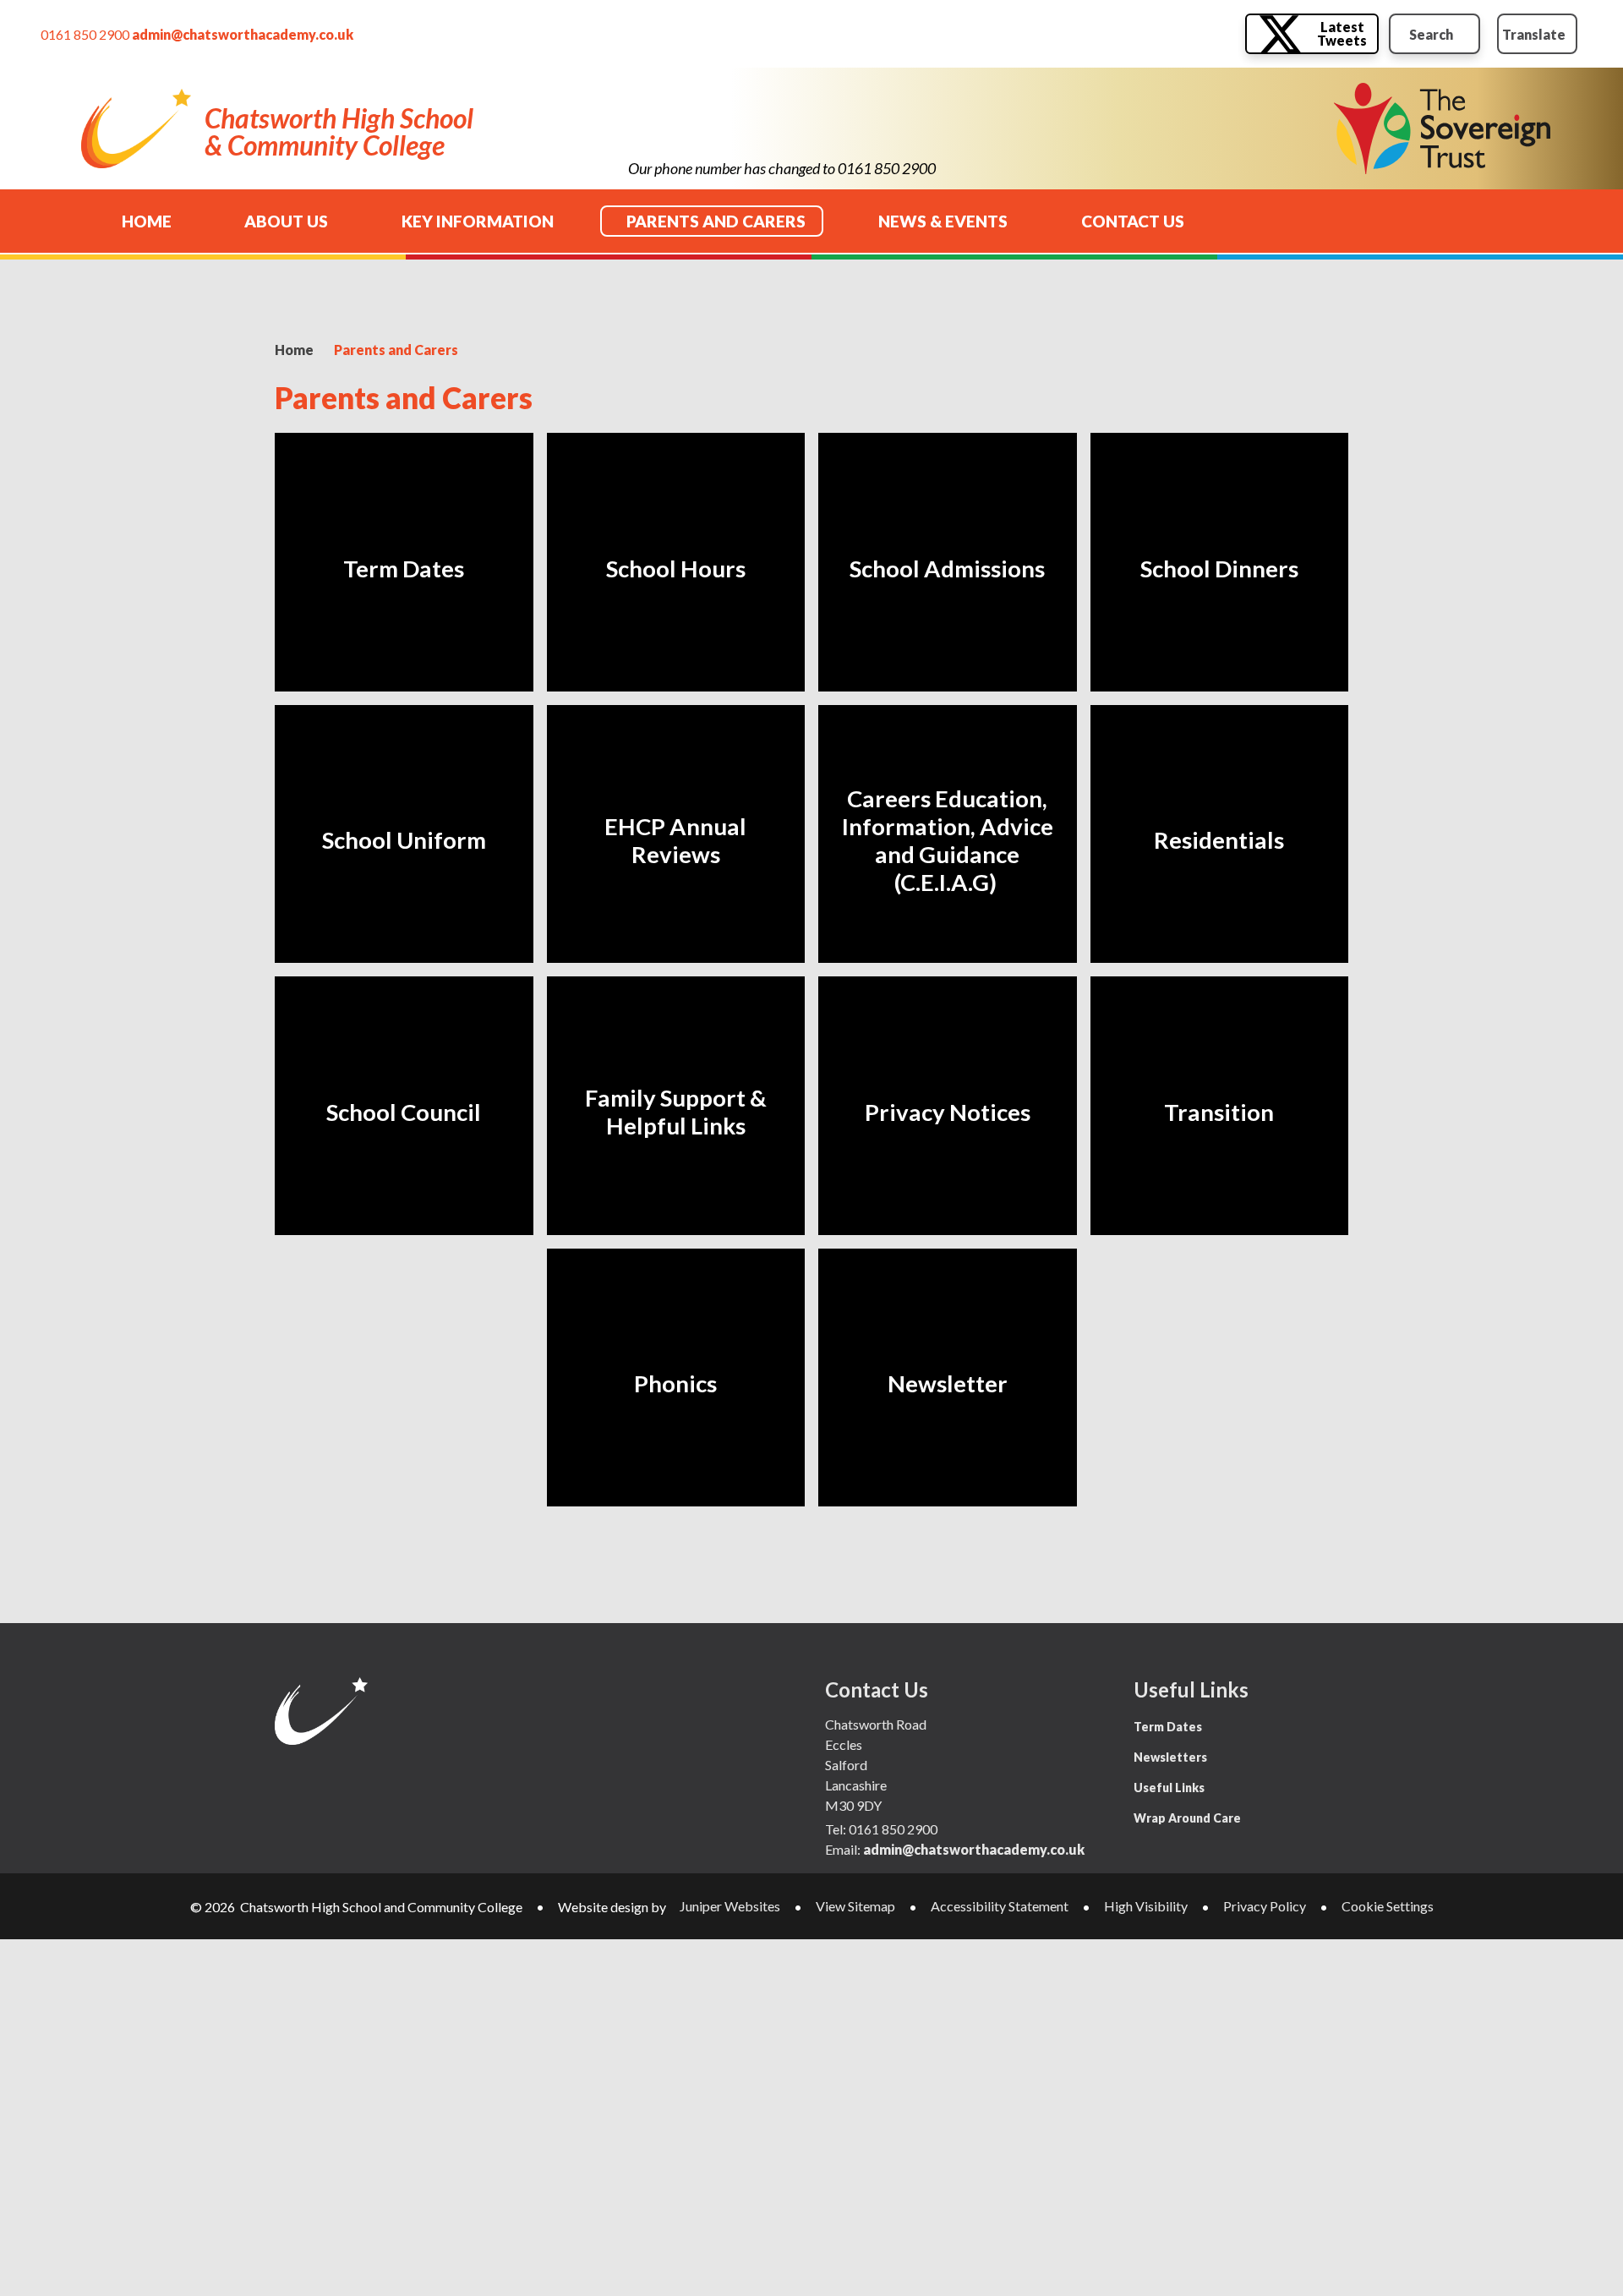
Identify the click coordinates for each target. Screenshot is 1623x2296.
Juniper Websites (730, 1906)
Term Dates (1168, 1727)
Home (294, 350)
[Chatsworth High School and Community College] (136, 129)
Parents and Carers (396, 350)
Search (1431, 34)
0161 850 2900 (85, 34)
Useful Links (1169, 1788)
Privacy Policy (1265, 1906)
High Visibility (1146, 1906)
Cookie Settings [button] (1388, 1906)
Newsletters (1170, 1757)
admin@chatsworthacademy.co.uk (243, 34)
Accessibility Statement (1000, 1906)
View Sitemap (855, 1906)
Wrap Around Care (1187, 1818)
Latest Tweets (1342, 33)
